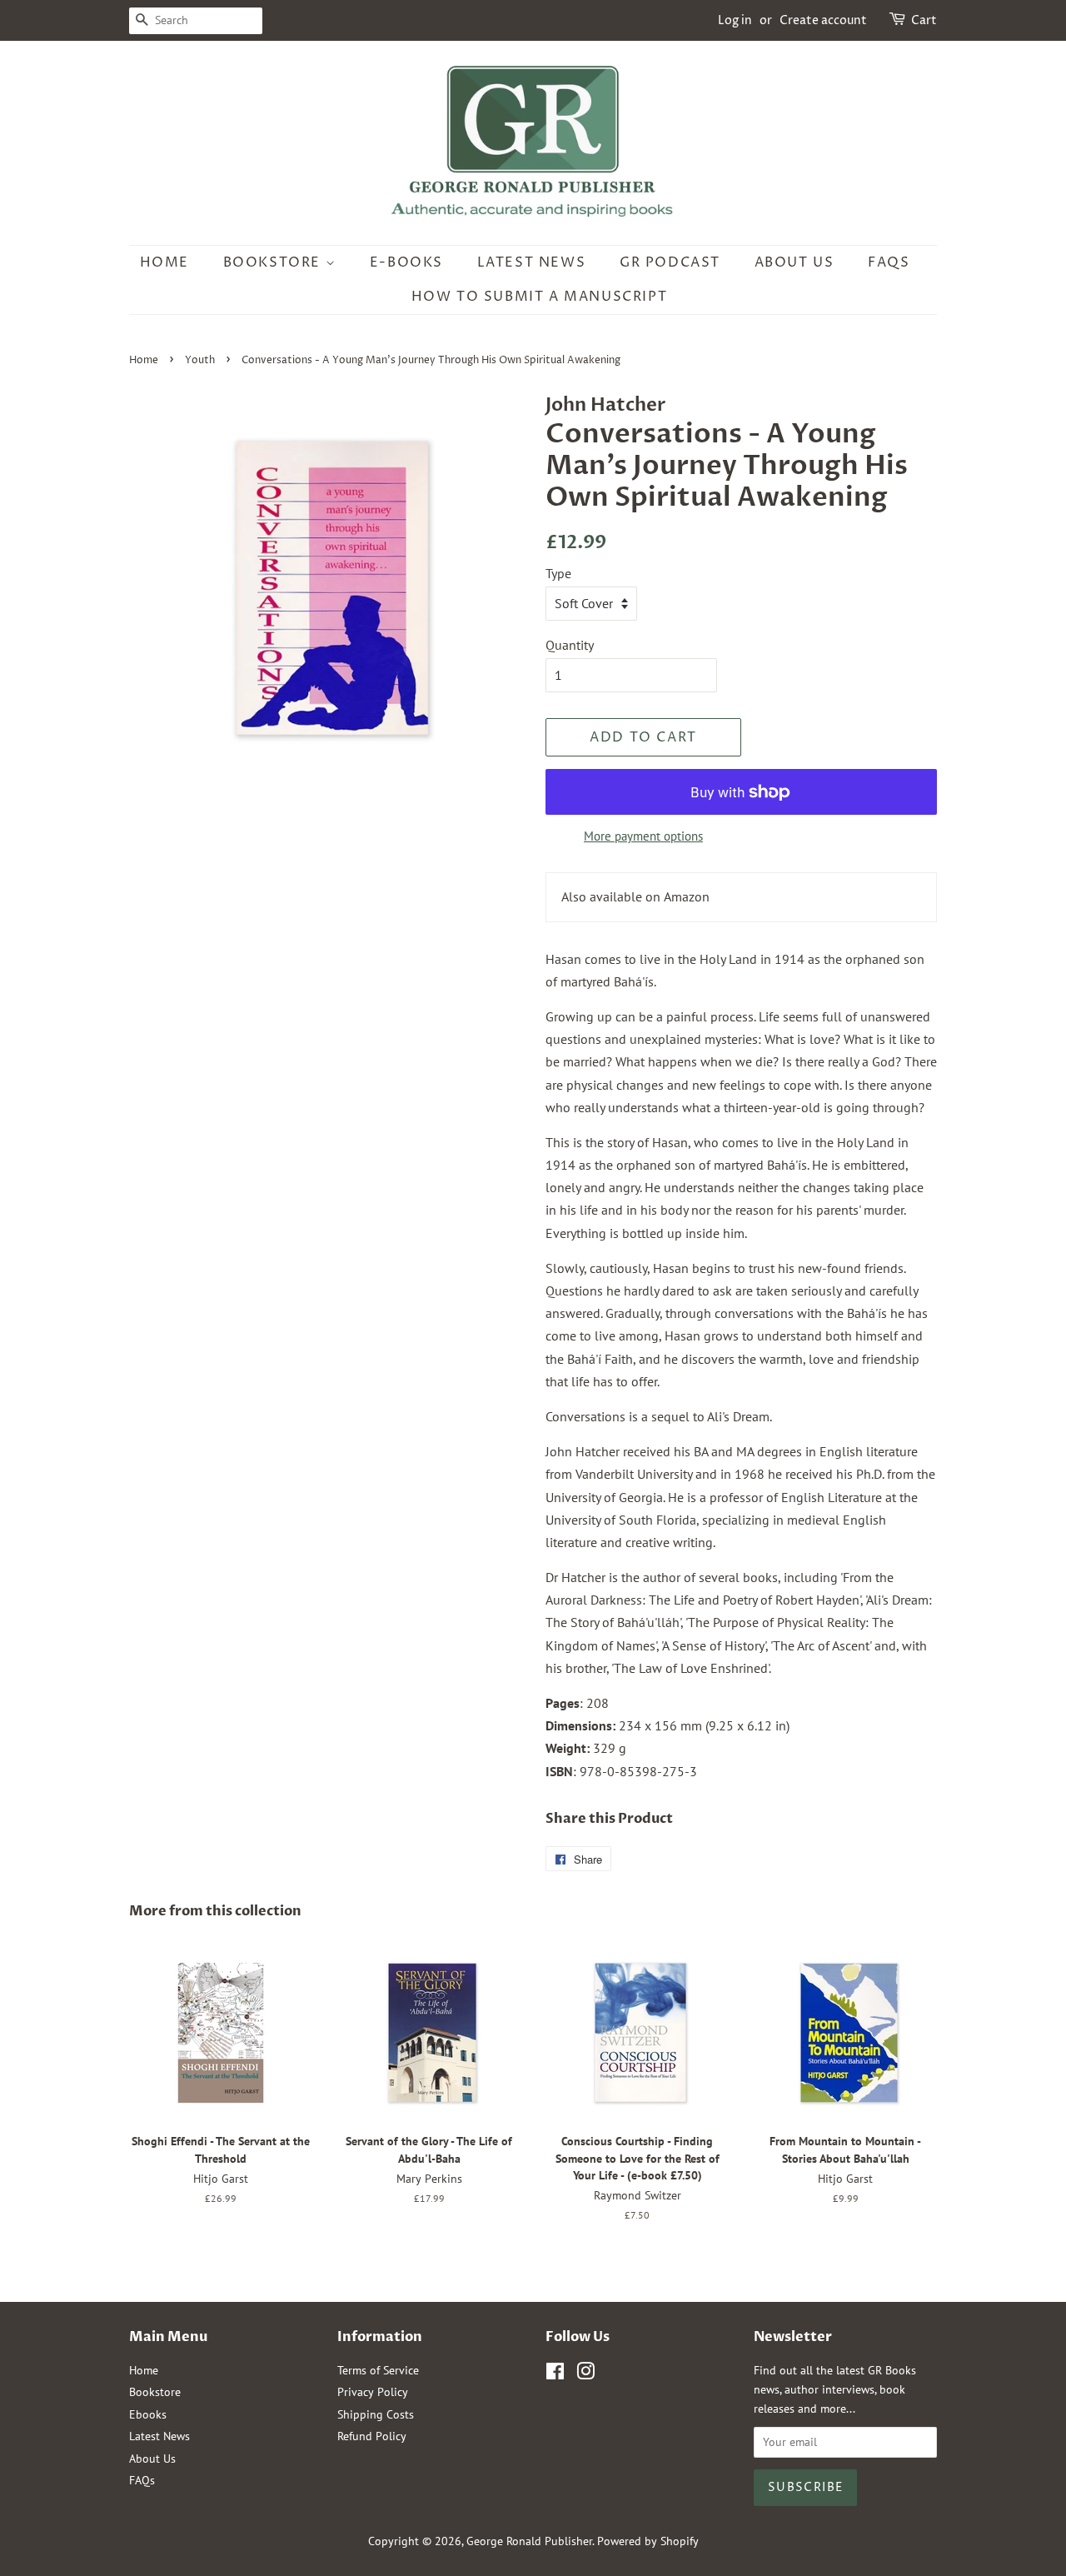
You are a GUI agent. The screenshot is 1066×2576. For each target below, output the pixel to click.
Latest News (532, 262)
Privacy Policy (373, 2392)
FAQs (889, 262)
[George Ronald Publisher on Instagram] (585, 2374)
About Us (795, 262)
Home (164, 262)
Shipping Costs (376, 2414)
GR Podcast (670, 262)
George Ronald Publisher (529, 2541)
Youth (200, 360)
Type (558, 573)
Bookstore (274, 262)
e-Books (406, 262)
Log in (735, 20)
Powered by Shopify (648, 2541)
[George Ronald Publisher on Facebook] (555, 2374)
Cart (924, 20)
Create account (823, 20)
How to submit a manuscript (540, 297)
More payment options (643, 836)
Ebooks (148, 2414)
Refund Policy (372, 2436)
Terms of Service (378, 2370)
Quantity (570, 645)
